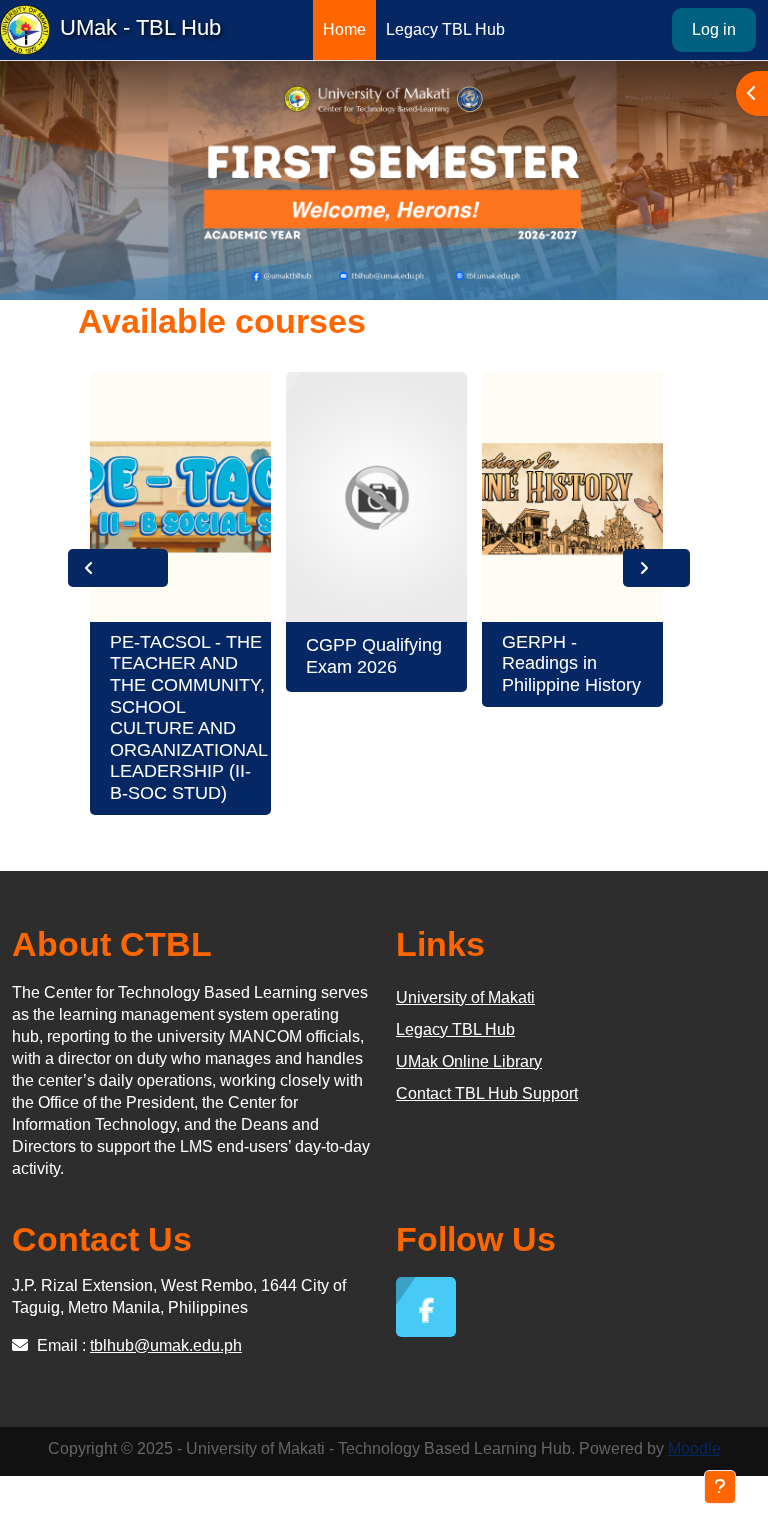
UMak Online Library (469, 1061)
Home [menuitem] (344, 29)
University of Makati (465, 997)
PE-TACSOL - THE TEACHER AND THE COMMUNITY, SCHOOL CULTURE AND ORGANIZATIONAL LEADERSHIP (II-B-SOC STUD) (188, 717)
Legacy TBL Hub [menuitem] (445, 29)
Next (656, 568)
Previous (118, 568)
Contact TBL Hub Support (487, 1093)
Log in (714, 29)
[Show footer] (720, 1487)
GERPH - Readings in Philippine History (571, 663)
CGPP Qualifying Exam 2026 (374, 656)
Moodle (694, 1448)
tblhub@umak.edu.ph (166, 1345)
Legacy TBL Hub (455, 1029)
